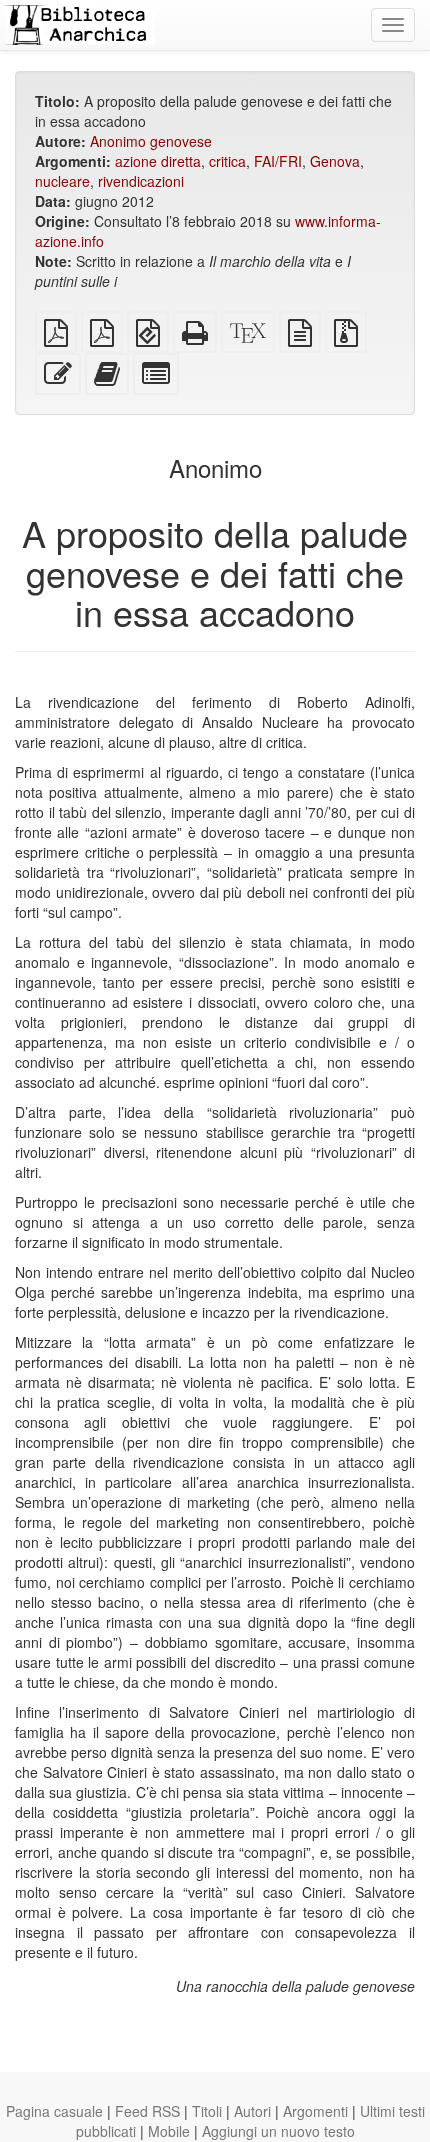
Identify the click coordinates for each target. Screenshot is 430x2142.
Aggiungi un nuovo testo (278, 2131)
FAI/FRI (278, 161)
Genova (335, 161)
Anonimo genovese (151, 141)
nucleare (62, 181)
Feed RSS (147, 2111)
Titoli (207, 2111)
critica (227, 161)
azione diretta (158, 161)
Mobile (169, 2131)
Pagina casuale (54, 2111)
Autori (252, 2111)
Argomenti (315, 2111)
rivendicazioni (141, 181)
